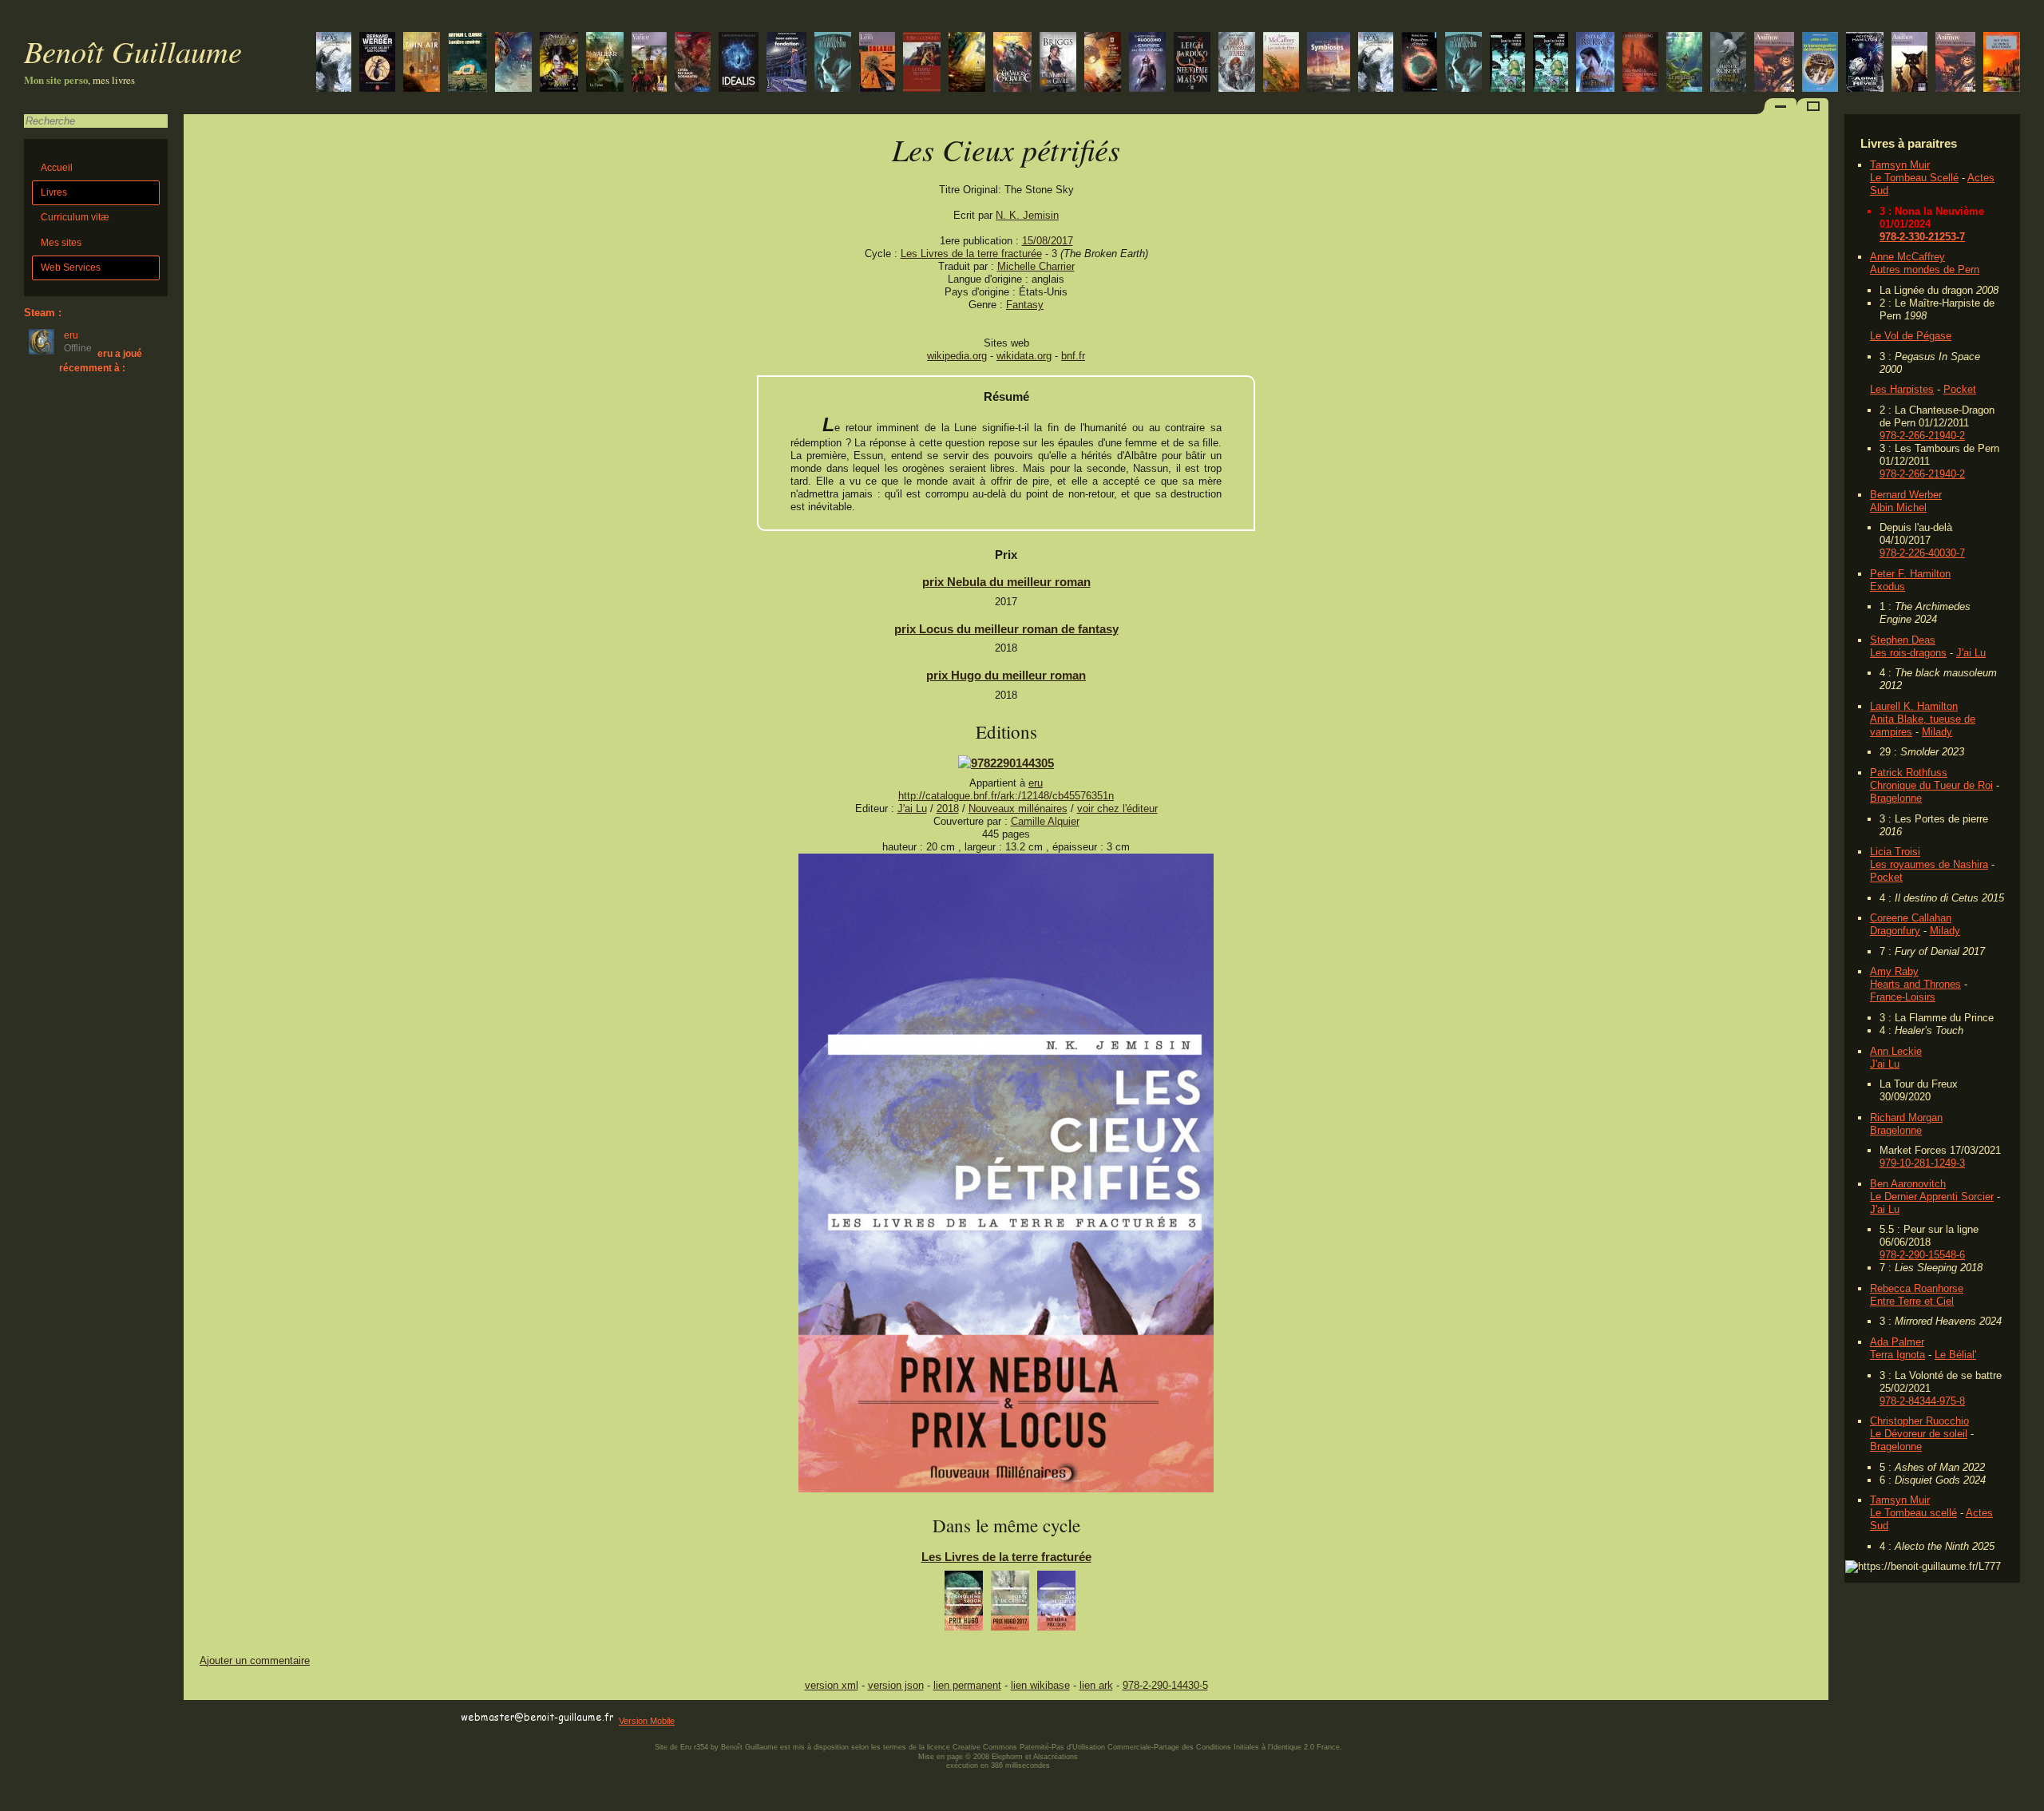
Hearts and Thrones (1915, 984)
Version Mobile (647, 1721)
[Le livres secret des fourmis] (377, 63)
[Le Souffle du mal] (559, 63)
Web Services (71, 267)
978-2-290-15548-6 (1922, 1255)
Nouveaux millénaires (1018, 808)
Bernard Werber (1906, 495)
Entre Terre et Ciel (1912, 1301)
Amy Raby (1894, 971)
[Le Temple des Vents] (922, 63)
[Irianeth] (1012, 63)
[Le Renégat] (1684, 63)
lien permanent (967, 1685)
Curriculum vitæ (75, 217)
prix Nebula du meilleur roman (1006, 582)
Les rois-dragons (1908, 653)
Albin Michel (1898, 507)
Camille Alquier (1045, 821)
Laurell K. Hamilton (1914, 706)
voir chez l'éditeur (1117, 808)
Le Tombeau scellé (1913, 1513)
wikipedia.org (957, 356)
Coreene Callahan (1911, 918)
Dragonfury (1895, 931)
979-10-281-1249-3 (1922, 1163)
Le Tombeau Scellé (1914, 178)
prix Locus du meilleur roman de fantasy (1006, 629)
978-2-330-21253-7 (1922, 237)
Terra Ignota (1897, 1355)
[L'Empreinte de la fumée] (1595, 63)
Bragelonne (1896, 798)
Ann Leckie (1896, 1051)
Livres (54, 192)
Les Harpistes (1902, 389)
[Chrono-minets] (1909, 63)
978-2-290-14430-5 (1165, 1685)
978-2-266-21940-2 (1922, 436)
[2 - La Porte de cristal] (1010, 1605)
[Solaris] (877, 63)
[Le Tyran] (605, 63)
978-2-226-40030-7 (1922, 553)
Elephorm (1007, 1757)
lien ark (1096, 1685)
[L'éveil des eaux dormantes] (693, 63)
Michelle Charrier (1036, 266)
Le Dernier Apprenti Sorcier (1932, 1197)
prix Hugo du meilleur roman (1006, 675)
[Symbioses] (1329, 63)
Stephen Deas (1903, 640)
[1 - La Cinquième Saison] (964, 1605)
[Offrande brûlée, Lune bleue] (1464, 63)
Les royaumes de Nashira (1929, 864)
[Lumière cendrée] (467, 63)
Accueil (57, 168)
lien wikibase (1040, 1685)
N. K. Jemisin (1027, 215)
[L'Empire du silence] (1147, 63)
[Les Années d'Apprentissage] (1640, 63)
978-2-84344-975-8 (1922, 1401)
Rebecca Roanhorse (1917, 1288)
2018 (948, 808)
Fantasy (1025, 305)
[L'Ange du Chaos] (1728, 63)
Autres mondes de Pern (1925, 269)
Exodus (1888, 586)
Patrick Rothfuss (1909, 773)
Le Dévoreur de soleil (1919, 1434)
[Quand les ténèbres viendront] (1551, 63)
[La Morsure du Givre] (1058, 63)
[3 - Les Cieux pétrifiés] (1056, 1605)
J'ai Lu (1971, 653)
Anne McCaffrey (1907, 257)
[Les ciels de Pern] (1281, 63)
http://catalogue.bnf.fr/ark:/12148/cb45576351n (1006, 796)
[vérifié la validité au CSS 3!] (285, 1718)
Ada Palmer (1897, 1342)
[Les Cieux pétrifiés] (1006, 1489)
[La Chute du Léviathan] (1103, 63)
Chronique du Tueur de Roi (1931, 785)
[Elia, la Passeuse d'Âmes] (1237, 63)
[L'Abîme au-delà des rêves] (1865, 63)
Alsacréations (1056, 1757)
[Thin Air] (422, 63)
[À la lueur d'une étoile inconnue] (739, 63)
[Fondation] (786, 63)
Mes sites (61, 243)
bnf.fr (1073, 356)
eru (1036, 783)
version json (896, 1685)
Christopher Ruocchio (1919, 1421)
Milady (1937, 732)
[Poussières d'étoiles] (1419, 63)
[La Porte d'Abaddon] (967, 63)
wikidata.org (1024, 356)
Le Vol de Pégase (1911, 336)
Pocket (1960, 389)
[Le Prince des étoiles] (2002, 63)
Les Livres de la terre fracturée (971, 254)
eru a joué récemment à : (101, 361)
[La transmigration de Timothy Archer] (1820, 63)
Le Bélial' (1955, 1355)
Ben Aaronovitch (1908, 1184)
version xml (832, 1685)
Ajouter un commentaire (255, 1660)
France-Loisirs (1903, 997)
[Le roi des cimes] (1376, 63)
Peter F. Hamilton (1910, 574)
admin (2028, 1801)
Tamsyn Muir (1900, 165)
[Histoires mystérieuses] (1955, 63)
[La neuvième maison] (1192, 63)
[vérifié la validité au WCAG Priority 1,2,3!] (355, 1718)
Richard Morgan (1906, 1118)
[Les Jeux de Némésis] (513, 63)
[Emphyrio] (649, 63)
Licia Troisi (1895, 852)
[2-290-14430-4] (1006, 763)
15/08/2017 (1048, 241)
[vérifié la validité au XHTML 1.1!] (216, 1718)
